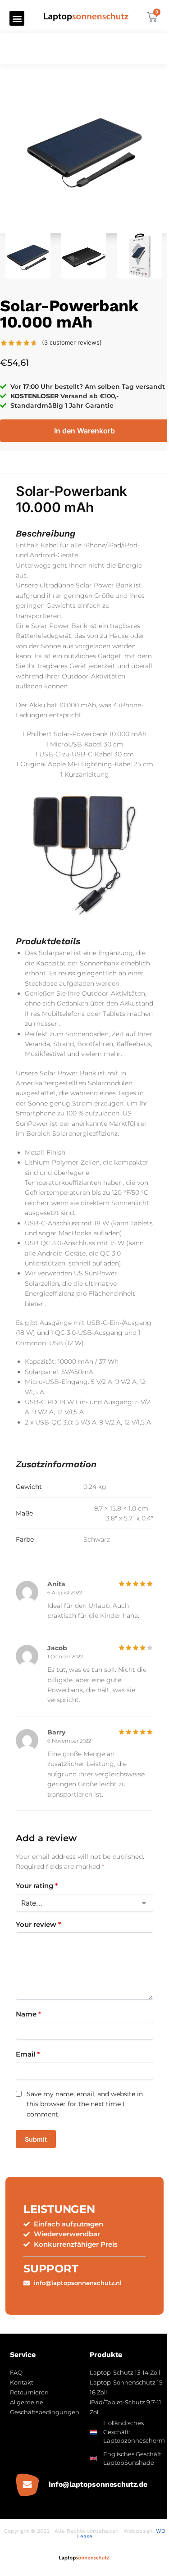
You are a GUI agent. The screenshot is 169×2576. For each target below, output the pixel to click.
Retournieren (29, 2392)
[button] (17, 18)
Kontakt (22, 2382)
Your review (38, 1924)
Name (28, 2014)
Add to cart (84, 431)
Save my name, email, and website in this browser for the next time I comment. (85, 2104)
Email (28, 2054)
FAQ (16, 2372)
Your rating (37, 1886)
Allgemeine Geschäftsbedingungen (45, 2407)
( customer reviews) (72, 343)
